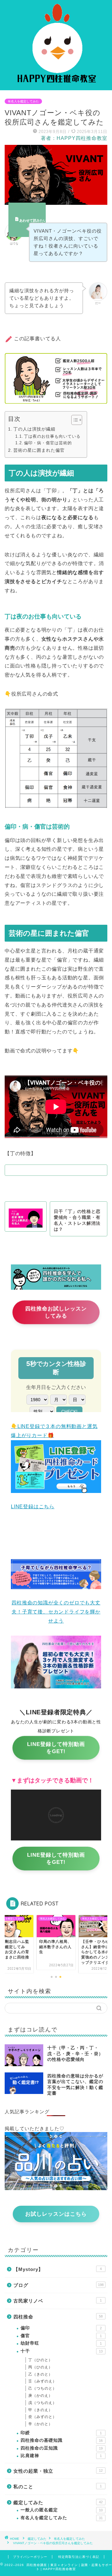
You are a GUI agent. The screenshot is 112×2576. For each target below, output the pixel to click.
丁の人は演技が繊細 (34, 429)
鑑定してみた (58, 2502)
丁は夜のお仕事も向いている (52, 436)
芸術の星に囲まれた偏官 (39, 450)
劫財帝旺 (61, 2343)
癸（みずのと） (42, 2417)
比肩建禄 (61, 2456)
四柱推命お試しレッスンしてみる (56, 1315)
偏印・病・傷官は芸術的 (48, 443)
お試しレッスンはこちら (56, 2214)
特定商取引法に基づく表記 (79, 2557)
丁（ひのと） (40, 2360)
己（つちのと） (42, 2388)
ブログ (58, 2285)
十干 (62, 2351)
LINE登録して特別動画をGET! (56, 1751)
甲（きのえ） (40, 2410)
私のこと (58, 2487)
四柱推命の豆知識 (62, 2448)
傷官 (61, 2336)
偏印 (61, 2328)
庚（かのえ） (40, 2396)
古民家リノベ (58, 2301)
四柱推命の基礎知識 (62, 2440)
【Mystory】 (58, 2269)
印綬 (61, 2433)
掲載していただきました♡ (35, 2128)
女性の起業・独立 (58, 2471)
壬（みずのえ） (42, 2381)
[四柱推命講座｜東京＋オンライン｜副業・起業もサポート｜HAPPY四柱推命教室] (56, 85)
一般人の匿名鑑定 (62, 2510)
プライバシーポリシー (30, 2557)
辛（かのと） (40, 2424)
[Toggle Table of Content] (74, 420)
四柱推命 (58, 2317)
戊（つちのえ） (42, 2403)
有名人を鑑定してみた (23, 101)
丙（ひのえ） (40, 2367)
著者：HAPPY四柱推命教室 (74, 138)
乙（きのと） (40, 2374)
